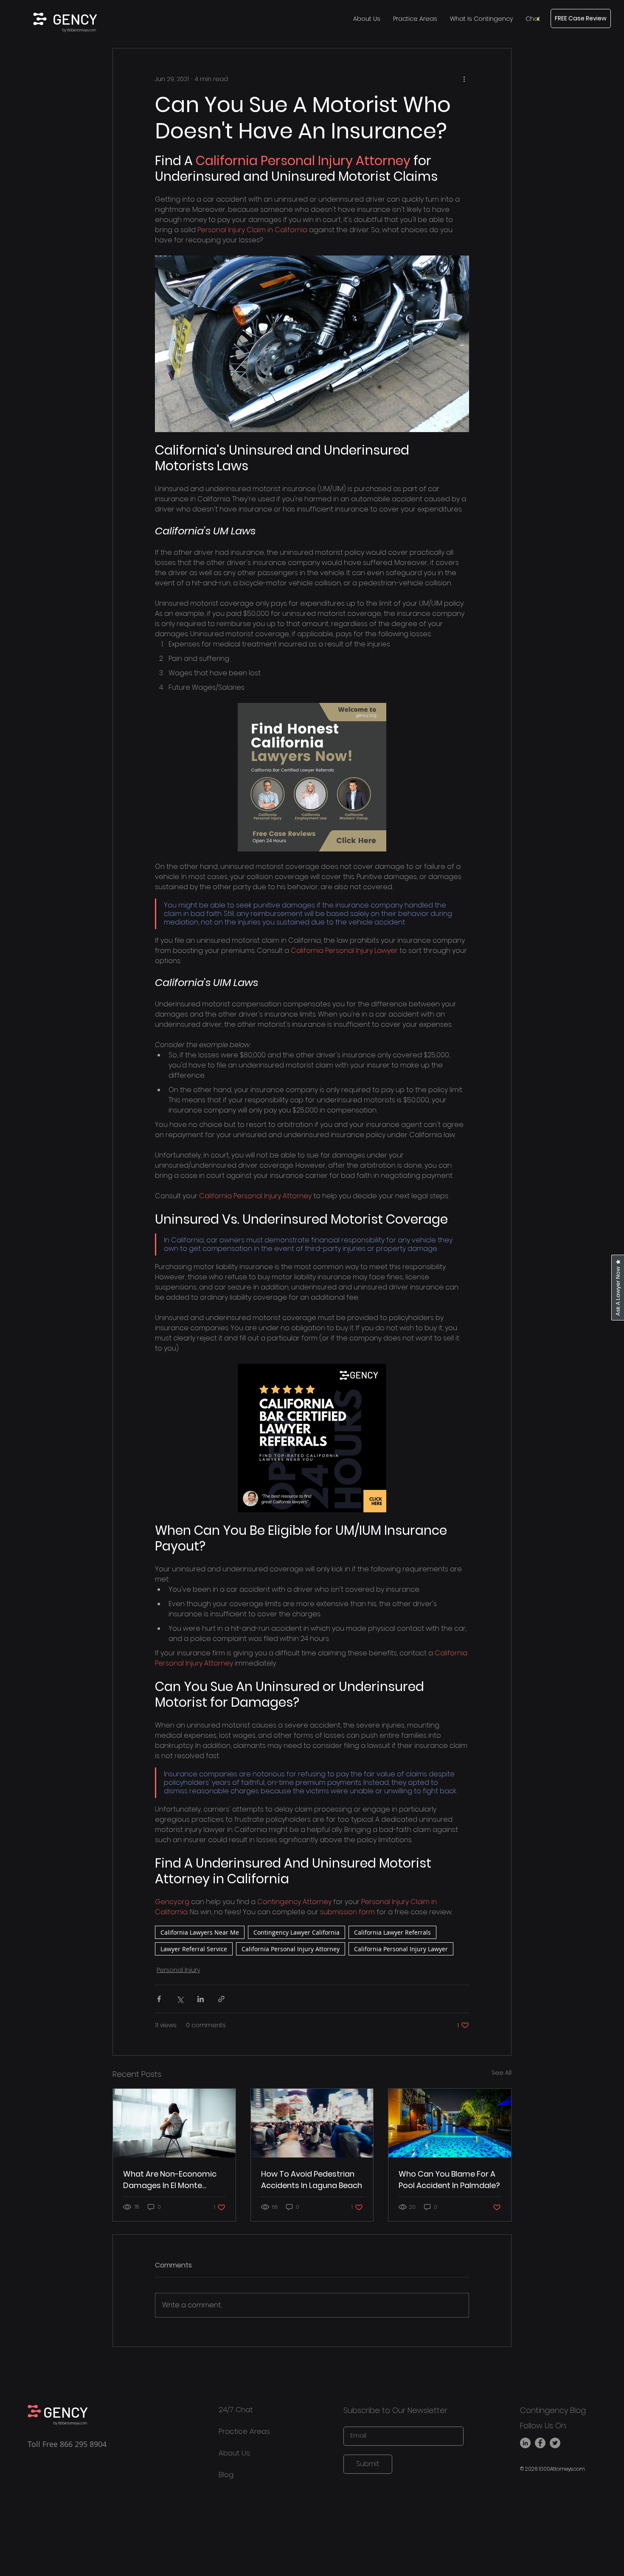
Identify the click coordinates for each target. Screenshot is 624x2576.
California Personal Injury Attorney (291, 1949)
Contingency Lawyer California (297, 1932)
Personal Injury (178, 1970)
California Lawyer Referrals (392, 1932)
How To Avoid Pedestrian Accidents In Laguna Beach (312, 2180)
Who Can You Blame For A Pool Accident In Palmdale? (449, 2180)
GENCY (75, 19)
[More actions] (464, 79)
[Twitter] (555, 2443)
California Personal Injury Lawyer (401, 1949)
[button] (533, 19)
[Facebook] (540, 2443)
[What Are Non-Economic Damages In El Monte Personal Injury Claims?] (174, 2123)
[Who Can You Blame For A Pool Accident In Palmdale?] (450, 2123)
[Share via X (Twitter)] (180, 1999)
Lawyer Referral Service (194, 1949)
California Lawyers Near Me (200, 1932)
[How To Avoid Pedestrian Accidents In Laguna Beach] (312, 2123)
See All (502, 2073)
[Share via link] (221, 1999)
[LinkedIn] (525, 2443)
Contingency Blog (553, 2410)
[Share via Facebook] (159, 1999)
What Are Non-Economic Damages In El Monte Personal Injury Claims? (170, 2180)
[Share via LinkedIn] (201, 1999)
